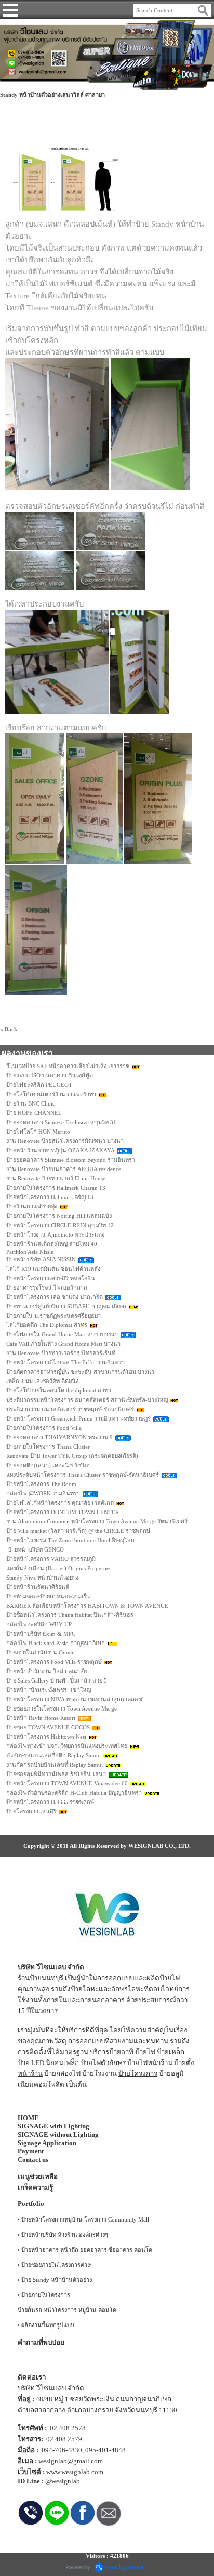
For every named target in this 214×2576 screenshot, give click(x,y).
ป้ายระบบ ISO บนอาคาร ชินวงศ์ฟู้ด (50, 1075)
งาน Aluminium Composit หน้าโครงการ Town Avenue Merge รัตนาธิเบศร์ (97, 1521)
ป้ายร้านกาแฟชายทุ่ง (32, 1206)
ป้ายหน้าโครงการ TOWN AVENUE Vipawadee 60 (67, 1783)
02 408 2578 (68, 2428)
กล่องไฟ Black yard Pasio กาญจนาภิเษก (56, 1643)
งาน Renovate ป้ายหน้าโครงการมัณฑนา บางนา (65, 1141)
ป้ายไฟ (145, 2052)
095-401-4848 (105, 2450)
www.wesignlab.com (75, 2472)
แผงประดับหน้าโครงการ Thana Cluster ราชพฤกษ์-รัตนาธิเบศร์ (83, 1475)
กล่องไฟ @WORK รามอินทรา (43, 1493)
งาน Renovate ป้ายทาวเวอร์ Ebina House (56, 1178)
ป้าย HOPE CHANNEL (34, 1113)
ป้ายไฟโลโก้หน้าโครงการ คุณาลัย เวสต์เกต (60, 1503)
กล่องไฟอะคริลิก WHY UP (39, 1624)
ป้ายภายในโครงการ (46, 2295)
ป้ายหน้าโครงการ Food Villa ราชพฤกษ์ (54, 1662)
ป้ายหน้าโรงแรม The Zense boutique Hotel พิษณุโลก (70, 1540)
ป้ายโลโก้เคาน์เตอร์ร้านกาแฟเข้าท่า (51, 1094)
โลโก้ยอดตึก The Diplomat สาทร (47, 1325)
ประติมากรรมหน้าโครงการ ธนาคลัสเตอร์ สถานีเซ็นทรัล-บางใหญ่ (87, 1400)
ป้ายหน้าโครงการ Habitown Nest (46, 1737)
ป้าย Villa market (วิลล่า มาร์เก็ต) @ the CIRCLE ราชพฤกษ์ (78, 1531)
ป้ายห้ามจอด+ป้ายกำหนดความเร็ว (48, 1596)
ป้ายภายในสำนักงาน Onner (40, 1652)
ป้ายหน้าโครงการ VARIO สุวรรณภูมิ (51, 1559)
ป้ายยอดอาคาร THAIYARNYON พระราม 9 (59, 1437)
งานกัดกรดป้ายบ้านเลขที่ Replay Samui (55, 1765)
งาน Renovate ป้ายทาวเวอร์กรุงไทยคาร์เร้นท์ (61, 1353)
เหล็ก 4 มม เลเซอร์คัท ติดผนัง (42, 1381)
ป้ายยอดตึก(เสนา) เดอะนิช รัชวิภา (49, 1465)
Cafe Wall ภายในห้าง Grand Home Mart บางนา (63, 1344)
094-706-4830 (62, 2450)
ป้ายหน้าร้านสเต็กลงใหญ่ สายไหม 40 (52, 1244)
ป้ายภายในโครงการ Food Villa (44, 1428)
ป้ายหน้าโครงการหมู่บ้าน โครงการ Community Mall (85, 2219)
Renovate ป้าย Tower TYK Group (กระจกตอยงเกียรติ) (72, 1456)
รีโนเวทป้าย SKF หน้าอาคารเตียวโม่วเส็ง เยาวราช (68, 1066)
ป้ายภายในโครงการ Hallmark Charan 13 (56, 1188)
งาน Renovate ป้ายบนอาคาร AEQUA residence (64, 1169)
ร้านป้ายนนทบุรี (41, 1978)
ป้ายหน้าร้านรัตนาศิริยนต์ (38, 1587)
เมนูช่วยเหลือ (38, 2177)
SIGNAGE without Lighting (58, 2134)
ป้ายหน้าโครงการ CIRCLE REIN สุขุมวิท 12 (60, 1225)
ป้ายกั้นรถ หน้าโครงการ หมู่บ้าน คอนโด (67, 2310)
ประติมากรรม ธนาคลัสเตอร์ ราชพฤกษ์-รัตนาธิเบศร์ (70, 1409)
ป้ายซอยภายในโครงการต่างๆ (57, 2265)
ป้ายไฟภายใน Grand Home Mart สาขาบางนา (62, 1334)
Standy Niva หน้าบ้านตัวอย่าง (42, 1578)
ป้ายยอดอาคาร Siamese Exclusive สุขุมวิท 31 (61, 1122)
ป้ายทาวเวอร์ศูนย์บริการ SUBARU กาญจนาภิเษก (66, 1306)
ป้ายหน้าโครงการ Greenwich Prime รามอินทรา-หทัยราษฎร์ (78, 1418)
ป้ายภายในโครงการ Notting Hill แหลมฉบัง (59, 1216)
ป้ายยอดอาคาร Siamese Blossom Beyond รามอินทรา (71, 1160)
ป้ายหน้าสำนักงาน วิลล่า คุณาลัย (46, 1671)
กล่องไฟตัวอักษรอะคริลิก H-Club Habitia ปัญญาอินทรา (74, 1793)
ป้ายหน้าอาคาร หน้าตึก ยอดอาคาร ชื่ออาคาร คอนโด (87, 2250)
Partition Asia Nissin (30, 1252)
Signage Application (47, 2143)
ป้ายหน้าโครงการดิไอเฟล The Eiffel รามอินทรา (65, 1362)
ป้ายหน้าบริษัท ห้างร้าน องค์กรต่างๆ (65, 2235)
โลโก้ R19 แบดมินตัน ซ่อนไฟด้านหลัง (53, 1269)
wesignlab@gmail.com (71, 2461)
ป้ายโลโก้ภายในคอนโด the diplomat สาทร (59, 1390)
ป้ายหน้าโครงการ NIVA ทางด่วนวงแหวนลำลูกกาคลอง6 (75, 1699)
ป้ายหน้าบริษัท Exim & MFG (41, 1634)
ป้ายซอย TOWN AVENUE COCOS (48, 1727)
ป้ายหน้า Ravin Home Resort (41, 1718)
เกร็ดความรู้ (35, 2187)
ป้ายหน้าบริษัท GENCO (35, 1549)
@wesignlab (63, 2481)
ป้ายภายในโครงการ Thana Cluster (48, 1447)
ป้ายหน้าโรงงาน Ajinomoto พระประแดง (55, 1234)
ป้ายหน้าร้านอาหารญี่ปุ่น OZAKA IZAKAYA (60, 1150)
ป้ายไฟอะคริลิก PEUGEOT (39, 1085)
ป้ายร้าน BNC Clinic (31, 1103)
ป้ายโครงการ (138, 2074)
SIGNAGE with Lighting (53, 2126)
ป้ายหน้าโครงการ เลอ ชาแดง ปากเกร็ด (55, 1297)
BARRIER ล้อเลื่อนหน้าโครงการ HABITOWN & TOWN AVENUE (87, 1606)
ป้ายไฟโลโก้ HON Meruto (38, 1132)
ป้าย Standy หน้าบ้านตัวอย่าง (57, 2280)
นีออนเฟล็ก (62, 2063)
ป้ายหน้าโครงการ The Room (41, 1484)
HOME (28, 2118)
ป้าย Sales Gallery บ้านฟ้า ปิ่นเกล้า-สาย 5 (57, 1680)
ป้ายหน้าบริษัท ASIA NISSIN (41, 1259)
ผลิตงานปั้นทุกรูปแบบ (48, 2325)
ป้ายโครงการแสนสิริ (31, 1811)
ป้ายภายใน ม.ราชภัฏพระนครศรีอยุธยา (53, 1316)
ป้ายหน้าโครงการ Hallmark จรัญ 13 (50, 1197)
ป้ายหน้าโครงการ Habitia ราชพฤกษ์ (50, 1802)
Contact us (33, 2159)
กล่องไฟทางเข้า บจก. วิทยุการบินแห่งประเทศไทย (67, 1746)
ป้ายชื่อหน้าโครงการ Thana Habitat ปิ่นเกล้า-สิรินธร (70, 1615)
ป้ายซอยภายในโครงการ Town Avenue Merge (62, 1708)
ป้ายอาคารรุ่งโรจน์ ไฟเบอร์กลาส (47, 1287)
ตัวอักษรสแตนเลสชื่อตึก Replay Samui (53, 1755)
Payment (31, 2151)
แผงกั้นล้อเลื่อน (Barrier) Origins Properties (59, 1568)
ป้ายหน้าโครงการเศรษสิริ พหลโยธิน (51, 1278)
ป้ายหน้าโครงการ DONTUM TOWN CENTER (63, 1512)
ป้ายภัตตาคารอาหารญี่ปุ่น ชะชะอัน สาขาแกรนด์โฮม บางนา (80, 1372)
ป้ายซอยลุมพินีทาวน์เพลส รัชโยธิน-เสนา (56, 1774)
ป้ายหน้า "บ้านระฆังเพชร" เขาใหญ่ (49, 1690)
